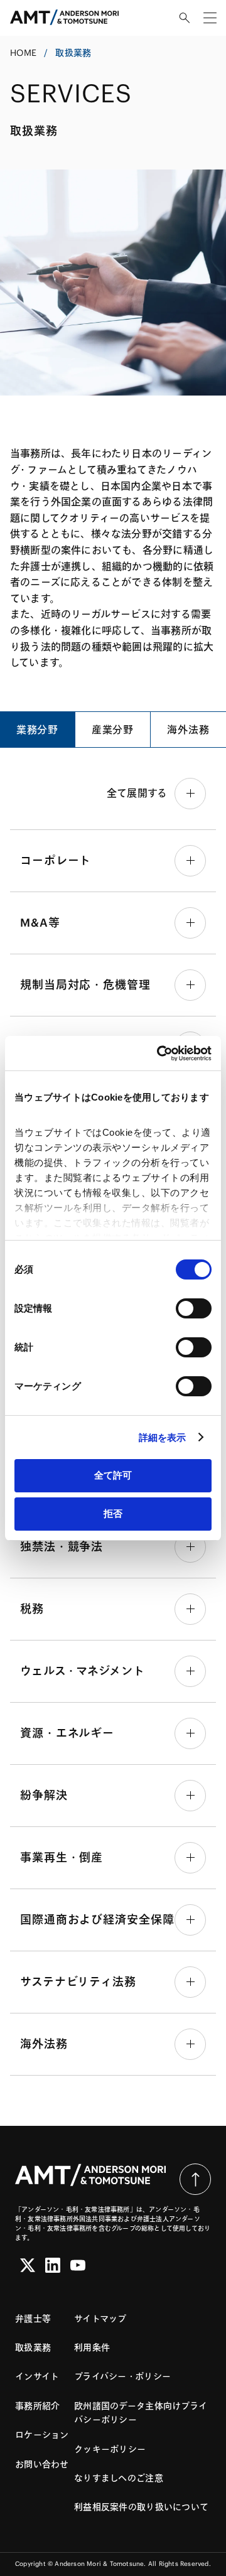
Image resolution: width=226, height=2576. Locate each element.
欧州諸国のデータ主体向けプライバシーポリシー (141, 2413)
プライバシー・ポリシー (122, 2376)
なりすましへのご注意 (119, 2478)
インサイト (37, 2376)
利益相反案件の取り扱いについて (141, 2507)
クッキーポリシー (110, 2449)
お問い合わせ (42, 2464)
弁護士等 (33, 2319)
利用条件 (92, 2347)
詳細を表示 (163, 1437)
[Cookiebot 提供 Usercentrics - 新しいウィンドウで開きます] (159, 1054)
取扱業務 (33, 2347)
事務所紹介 (37, 2406)
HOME (23, 53)
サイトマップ (100, 2319)
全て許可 (113, 1475)
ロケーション (42, 2435)
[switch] (194, 1308)
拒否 (113, 1513)
